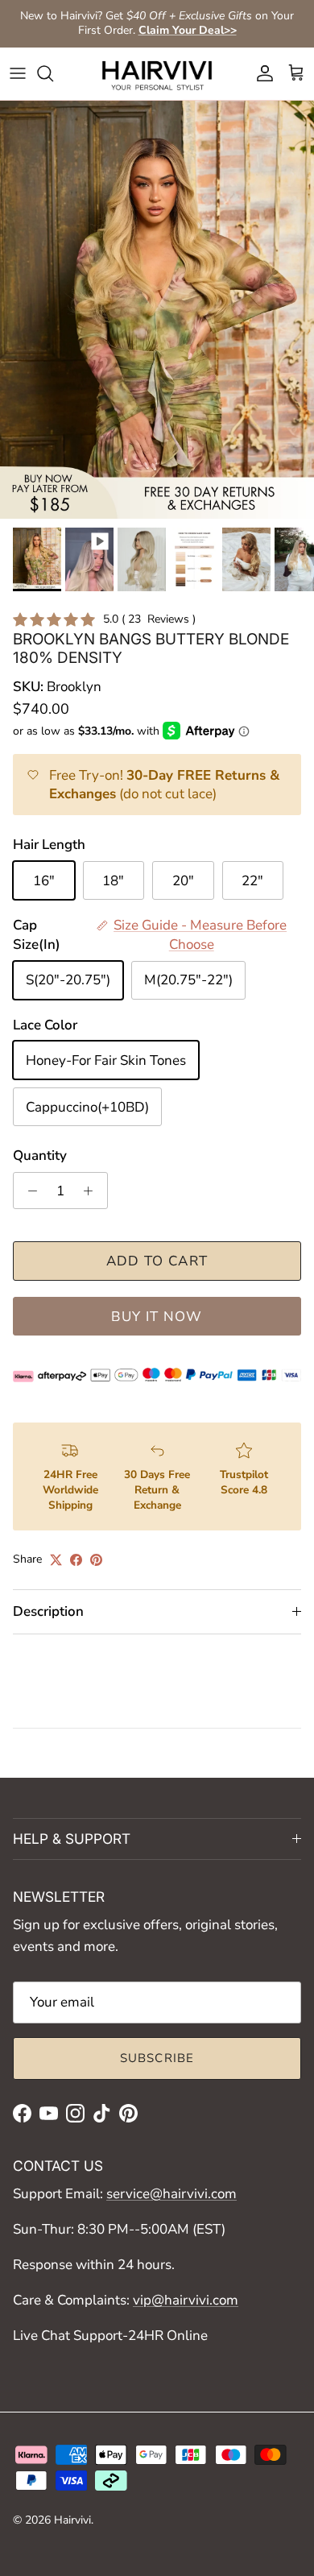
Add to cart (157, 1261)
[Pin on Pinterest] (96, 1560)
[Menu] (18, 73)
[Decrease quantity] (28, 1191)
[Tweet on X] (56, 1560)
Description (48, 1611)
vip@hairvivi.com (186, 2300)
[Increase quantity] (93, 1191)
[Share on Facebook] (76, 1560)
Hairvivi (72, 2520)
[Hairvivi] (157, 74)
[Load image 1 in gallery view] (157, 310)
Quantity (40, 1155)
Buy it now (157, 1317)
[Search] (53, 73)
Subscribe (157, 2058)
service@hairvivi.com (171, 2194)
